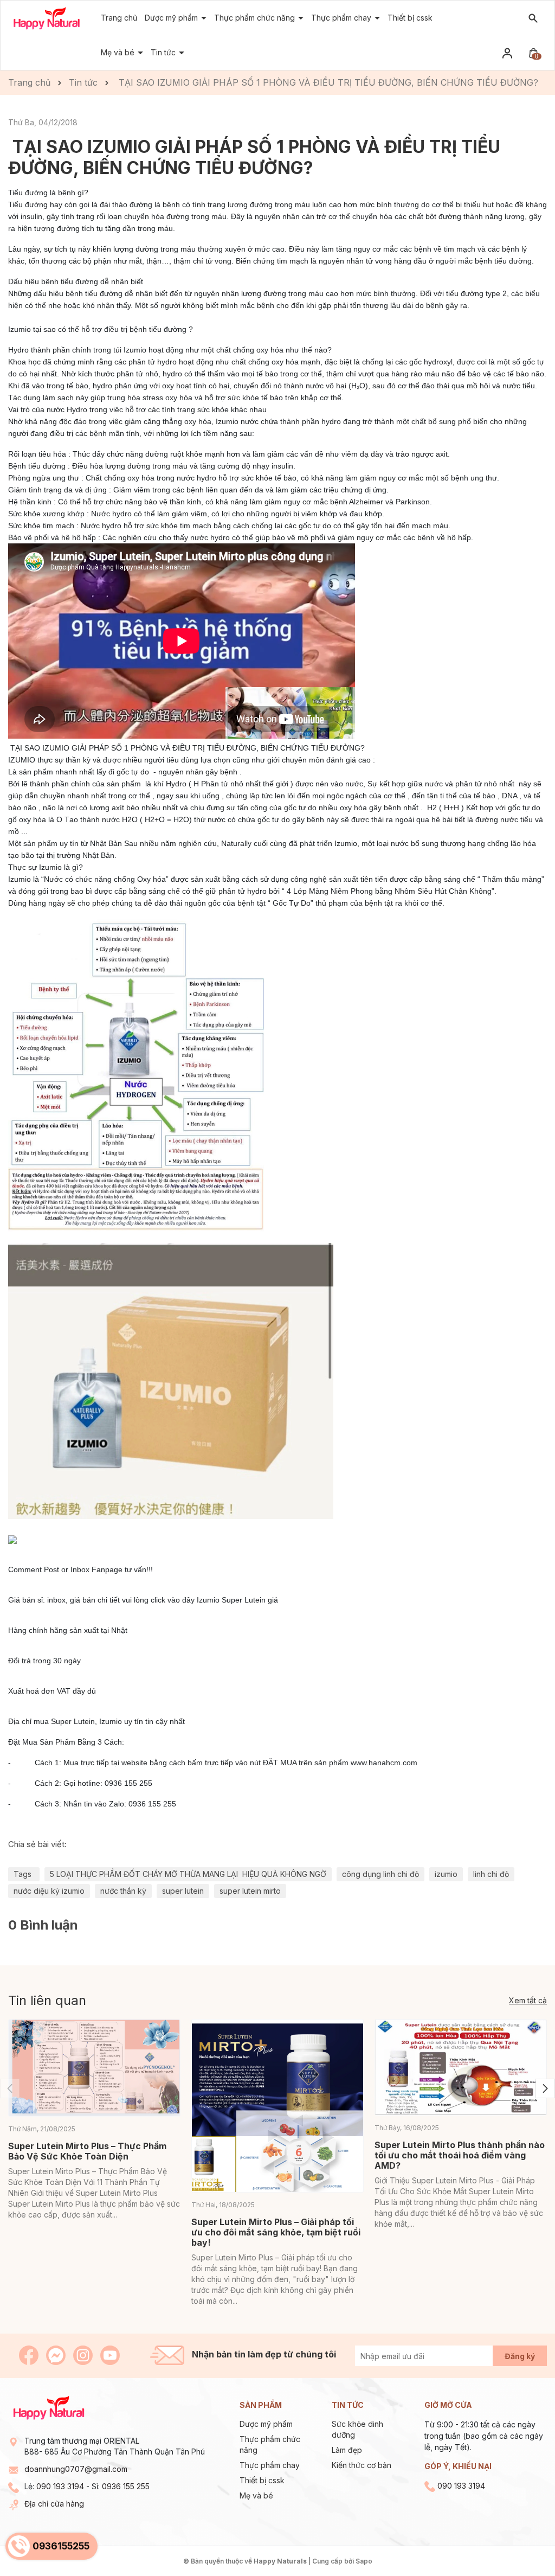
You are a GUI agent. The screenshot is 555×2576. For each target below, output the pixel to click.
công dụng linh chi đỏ (380, 1874)
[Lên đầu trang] (521, 2542)
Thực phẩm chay (270, 2465)
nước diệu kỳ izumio (49, 1891)
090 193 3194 (60, 2486)
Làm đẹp (347, 2450)
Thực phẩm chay (342, 18)
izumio (446, 1874)
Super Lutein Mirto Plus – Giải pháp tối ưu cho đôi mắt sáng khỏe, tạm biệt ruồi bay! (276, 2232)
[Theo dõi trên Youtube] (110, 2354)
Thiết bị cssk (410, 18)
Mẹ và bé (256, 2495)
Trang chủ (119, 18)
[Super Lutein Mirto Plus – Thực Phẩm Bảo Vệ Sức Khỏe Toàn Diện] (94, 2068)
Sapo (364, 2561)
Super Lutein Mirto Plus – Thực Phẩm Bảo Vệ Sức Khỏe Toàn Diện (87, 2151)
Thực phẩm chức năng (256, 18)
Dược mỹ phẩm (172, 18)
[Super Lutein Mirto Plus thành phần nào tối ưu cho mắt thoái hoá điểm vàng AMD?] (461, 2068)
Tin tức (164, 52)
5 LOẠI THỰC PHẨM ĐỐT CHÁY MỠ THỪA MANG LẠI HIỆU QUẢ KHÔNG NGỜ (188, 1874)
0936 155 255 (126, 2486)
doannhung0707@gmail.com (76, 2469)
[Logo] (47, 18)
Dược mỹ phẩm (266, 2424)
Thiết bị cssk (262, 2480)
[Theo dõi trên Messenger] (57, 2354)
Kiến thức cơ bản (362, 2465)
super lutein (183, 1891)
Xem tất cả (528, 2000)
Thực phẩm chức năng (270, 2444)
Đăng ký (520, 2356)
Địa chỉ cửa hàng (54, 2504)
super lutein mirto (250, 1891)
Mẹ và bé (119, 52)
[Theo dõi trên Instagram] (84, 2354)
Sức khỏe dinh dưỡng (357, 2429)
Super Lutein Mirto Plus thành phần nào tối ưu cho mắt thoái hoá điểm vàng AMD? (460, 2155)
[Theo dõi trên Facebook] (30, 2354)
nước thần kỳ (123, 1891)
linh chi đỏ (491, 1874)
